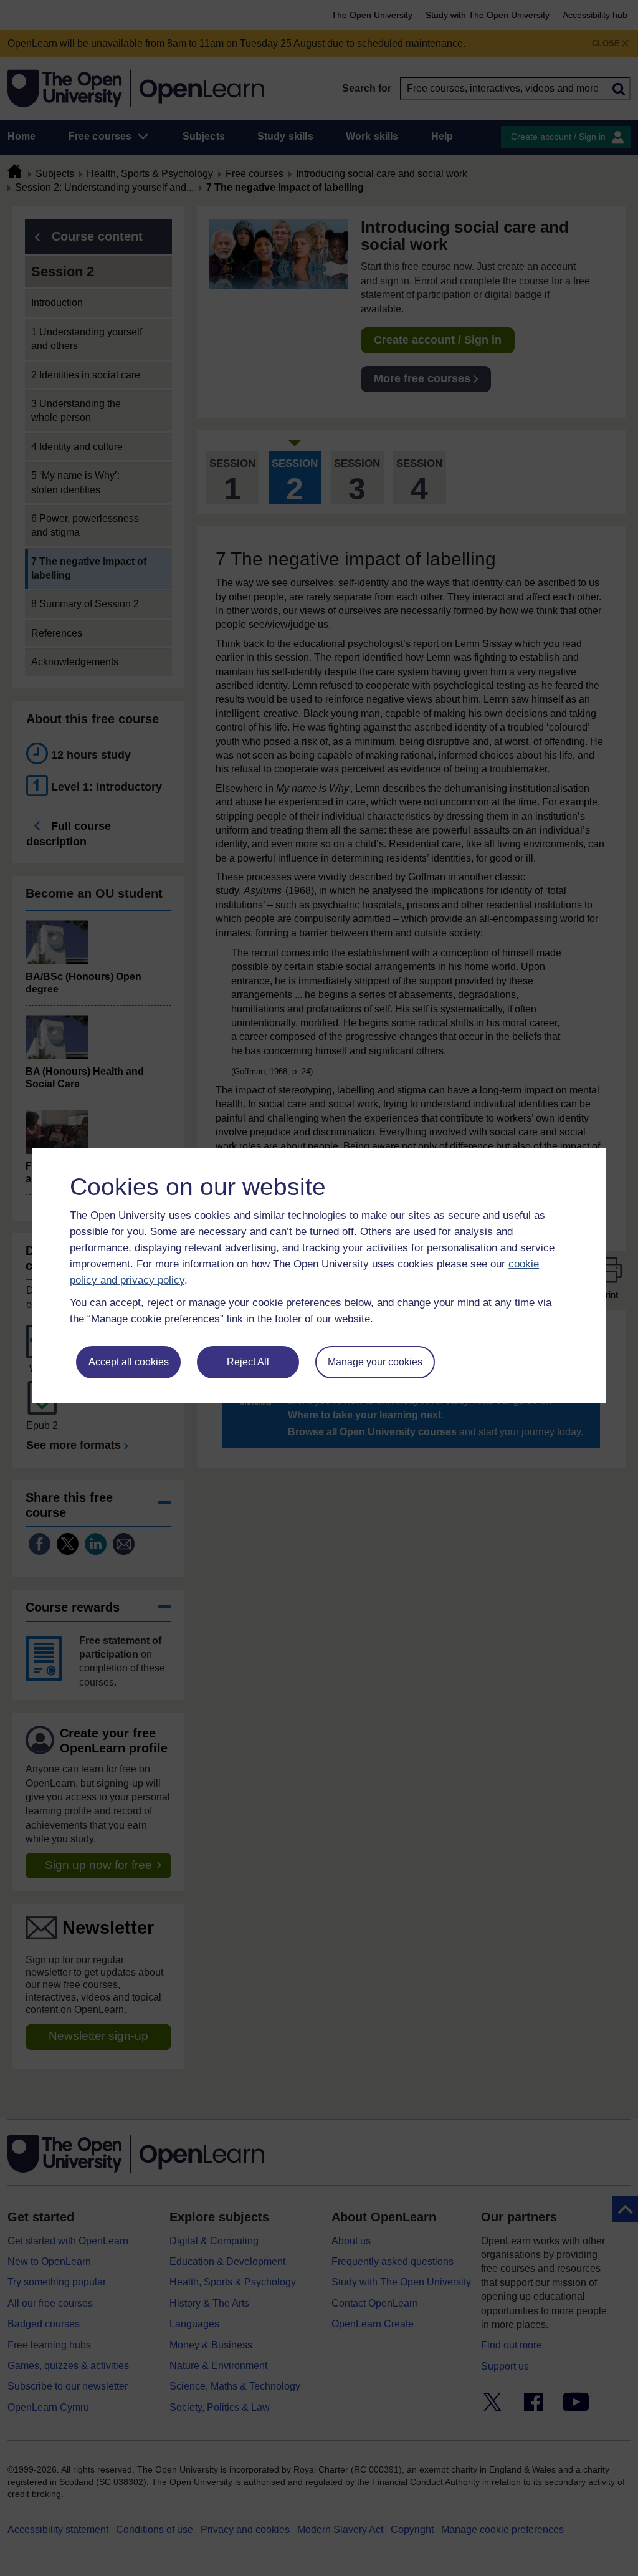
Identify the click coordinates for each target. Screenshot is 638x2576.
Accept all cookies (129, 1362)
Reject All (248, 1362)
